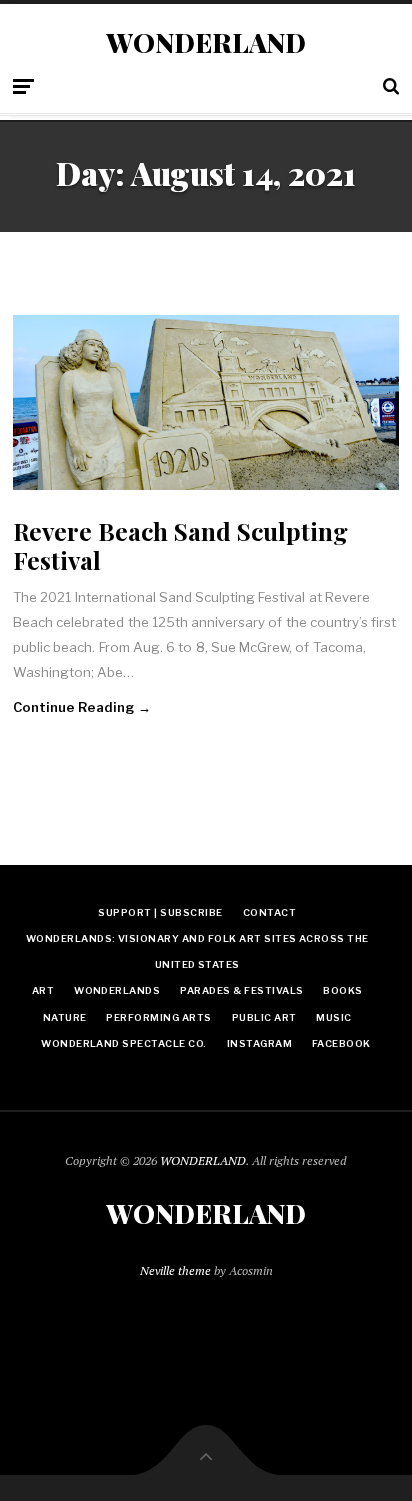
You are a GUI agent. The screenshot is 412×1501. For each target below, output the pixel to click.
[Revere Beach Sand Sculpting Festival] (206, 402)
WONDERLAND (206, 43)
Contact (269, 912)
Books (342, 990)
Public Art (264, 1017)
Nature (65, 1017)
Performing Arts (158, 1017)
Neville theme (175, 1270)
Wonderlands (117, 990)
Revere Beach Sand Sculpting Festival (180, 545)
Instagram (259, 1043)
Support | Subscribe (160, 912)
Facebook (341, 1043)
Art (43, 990)
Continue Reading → (82, 707)
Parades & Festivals (241, 990)
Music (333, 1017)
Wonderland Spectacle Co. (124, 1043)
